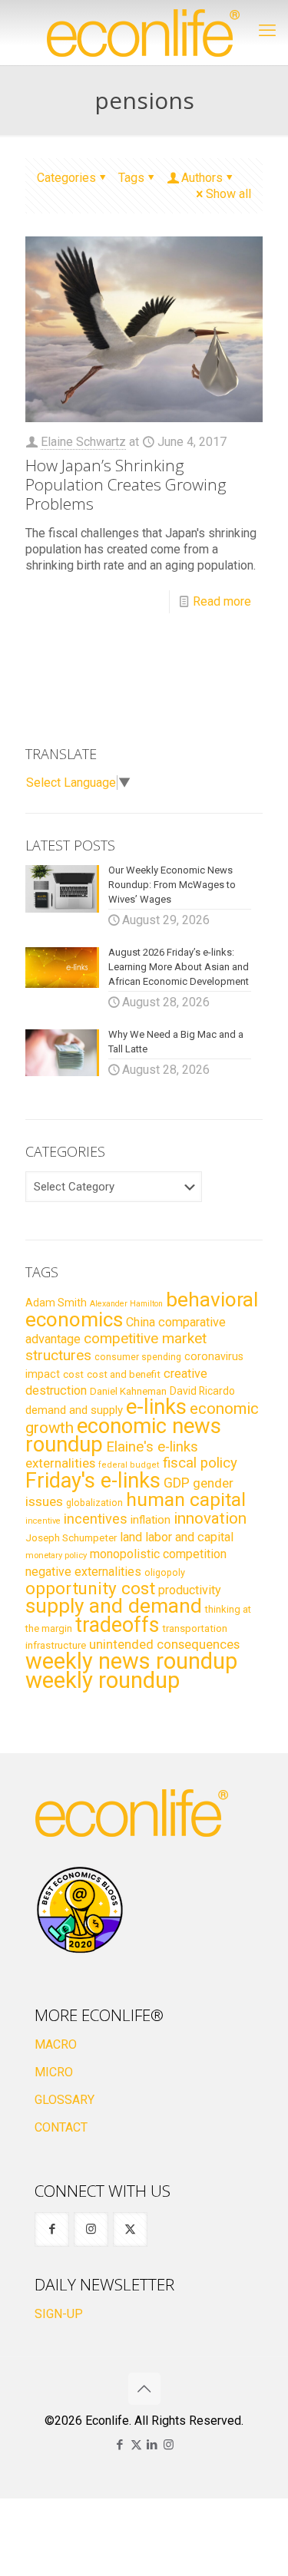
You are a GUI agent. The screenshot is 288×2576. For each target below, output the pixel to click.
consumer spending (138, 1357)
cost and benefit (124, 1374)
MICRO (54, 2072)
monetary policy (56, 1555)
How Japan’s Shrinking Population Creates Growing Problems (126, 484)
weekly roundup (103, 1680)
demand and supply (74, 1410)
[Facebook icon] (120, 2445)
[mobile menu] (267, 31)
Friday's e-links (93, 1481)
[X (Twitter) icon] (136, 2445)
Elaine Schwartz (83, 442)
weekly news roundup (131, 1661)
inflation (151, 1520)
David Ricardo (202, 1391)
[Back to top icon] (144, 2389)
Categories (66, 178)
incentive (43, 1521)
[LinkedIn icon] (152, 2445)
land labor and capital (177, 1537)
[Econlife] (144, 33)
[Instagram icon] (169, 2445)
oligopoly (165, 1572)
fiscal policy (200, 1463)
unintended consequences (164, 1644)
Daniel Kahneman (128, 1391)
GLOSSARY (65, 2100)
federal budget (129, 1465)
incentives (96, 1519)
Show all (228, 194)
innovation (210, 1518)
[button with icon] (52, 2229)
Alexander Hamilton (126, 1304)
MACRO (56, 2044)
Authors (202, 178)
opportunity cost (90, 1588)
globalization (94, 1503)
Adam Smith (56, 1303)
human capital (186, 1499)
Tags (131, 178)
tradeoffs (117, 1625)
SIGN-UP (59, 2314)
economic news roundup (123, 1435)
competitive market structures (116, 1347)
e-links (156, 1407)
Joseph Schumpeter (71, 1537)
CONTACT (61, 2127)
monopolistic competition (158, 1554)
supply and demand (114, 1606)
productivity (190, 1590)
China (141, 1322)
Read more (222, 601)
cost (73, 1374)
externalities (60, 1463)
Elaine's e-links (152, 1447)
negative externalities (83, 1572)
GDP (177, 1483)
